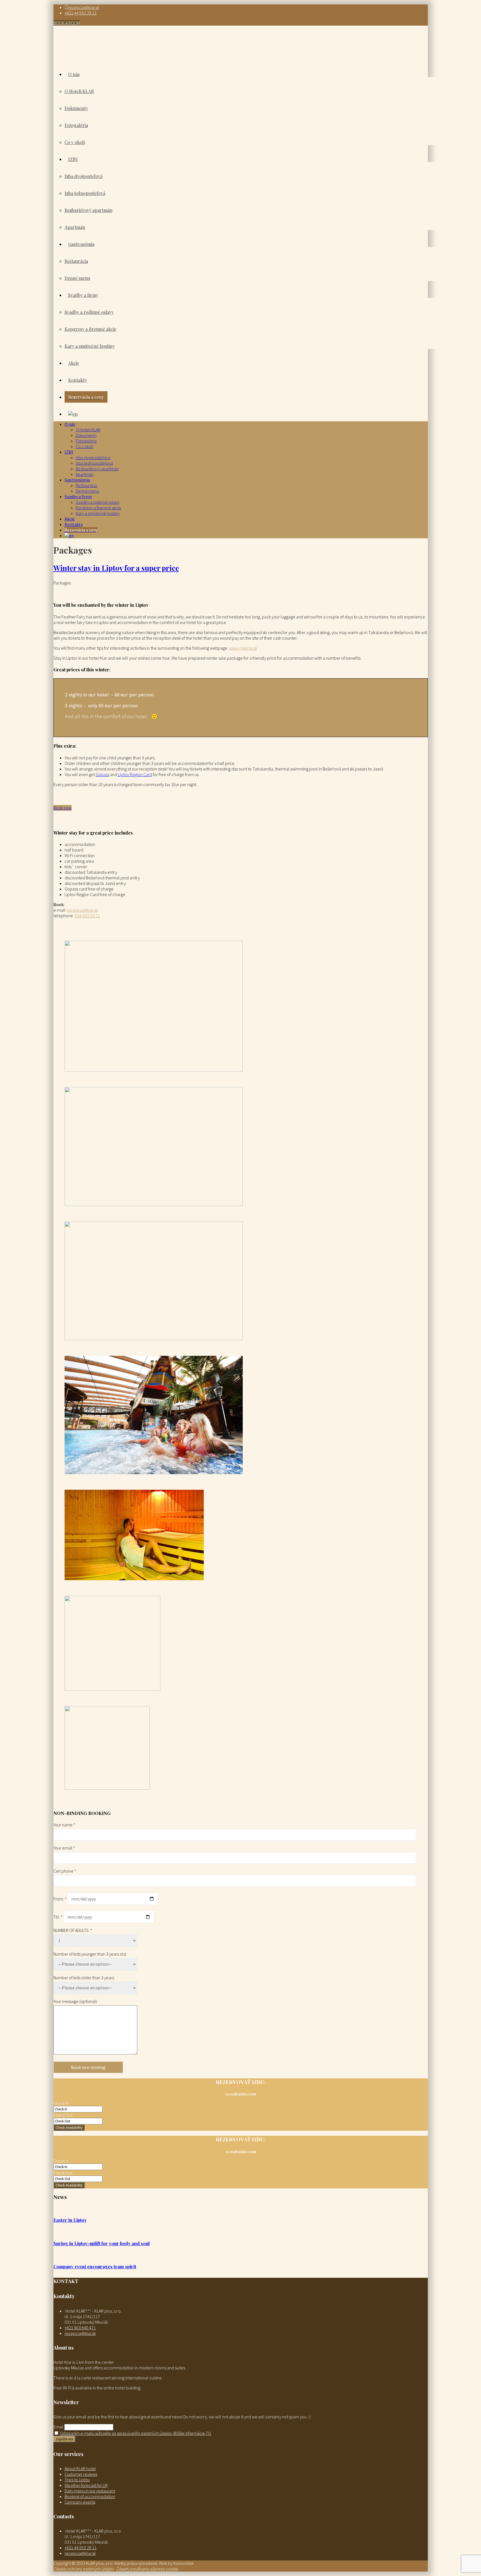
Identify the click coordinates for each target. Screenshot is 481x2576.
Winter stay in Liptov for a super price (116, 568)
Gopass (102, 774)
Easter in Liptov (70, 2220)
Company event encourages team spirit (95, 2266)
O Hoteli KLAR (88, 430)
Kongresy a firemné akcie (99, 508)
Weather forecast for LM (86, 2485)
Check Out (63, 2115)
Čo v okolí (84, 446)
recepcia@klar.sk (84, 7)
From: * (60, 1899)
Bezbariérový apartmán (97, 469)
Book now (62, 808)
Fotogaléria (86, 441)
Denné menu (87, 491)
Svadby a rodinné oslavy (98, 502)
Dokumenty (86, 435)
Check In (61, 2103)
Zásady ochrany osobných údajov (84, 2569)
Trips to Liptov (77, 2480)
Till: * (58, 1917)
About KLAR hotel (80, 2469)
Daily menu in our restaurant (90, 2491)
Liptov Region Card (135, 774)
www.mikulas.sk (243, 648)
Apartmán (85, 474)
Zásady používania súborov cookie (147, 2569)
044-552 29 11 (87, 916)
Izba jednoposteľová (94, 463)
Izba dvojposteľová (93, 458)
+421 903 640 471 (80, 2328)
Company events (80, 2502)
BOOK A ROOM (67, 23)
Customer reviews (81, 2474)
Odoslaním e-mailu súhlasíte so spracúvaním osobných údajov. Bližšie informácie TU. (136, 2433)
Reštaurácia (86, 485)
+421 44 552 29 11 (81, 13)
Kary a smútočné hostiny (98, 513)
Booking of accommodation (90, 2496)
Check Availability (69, 2128)
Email (58, 2427)
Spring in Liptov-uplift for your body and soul (102, 2243)
